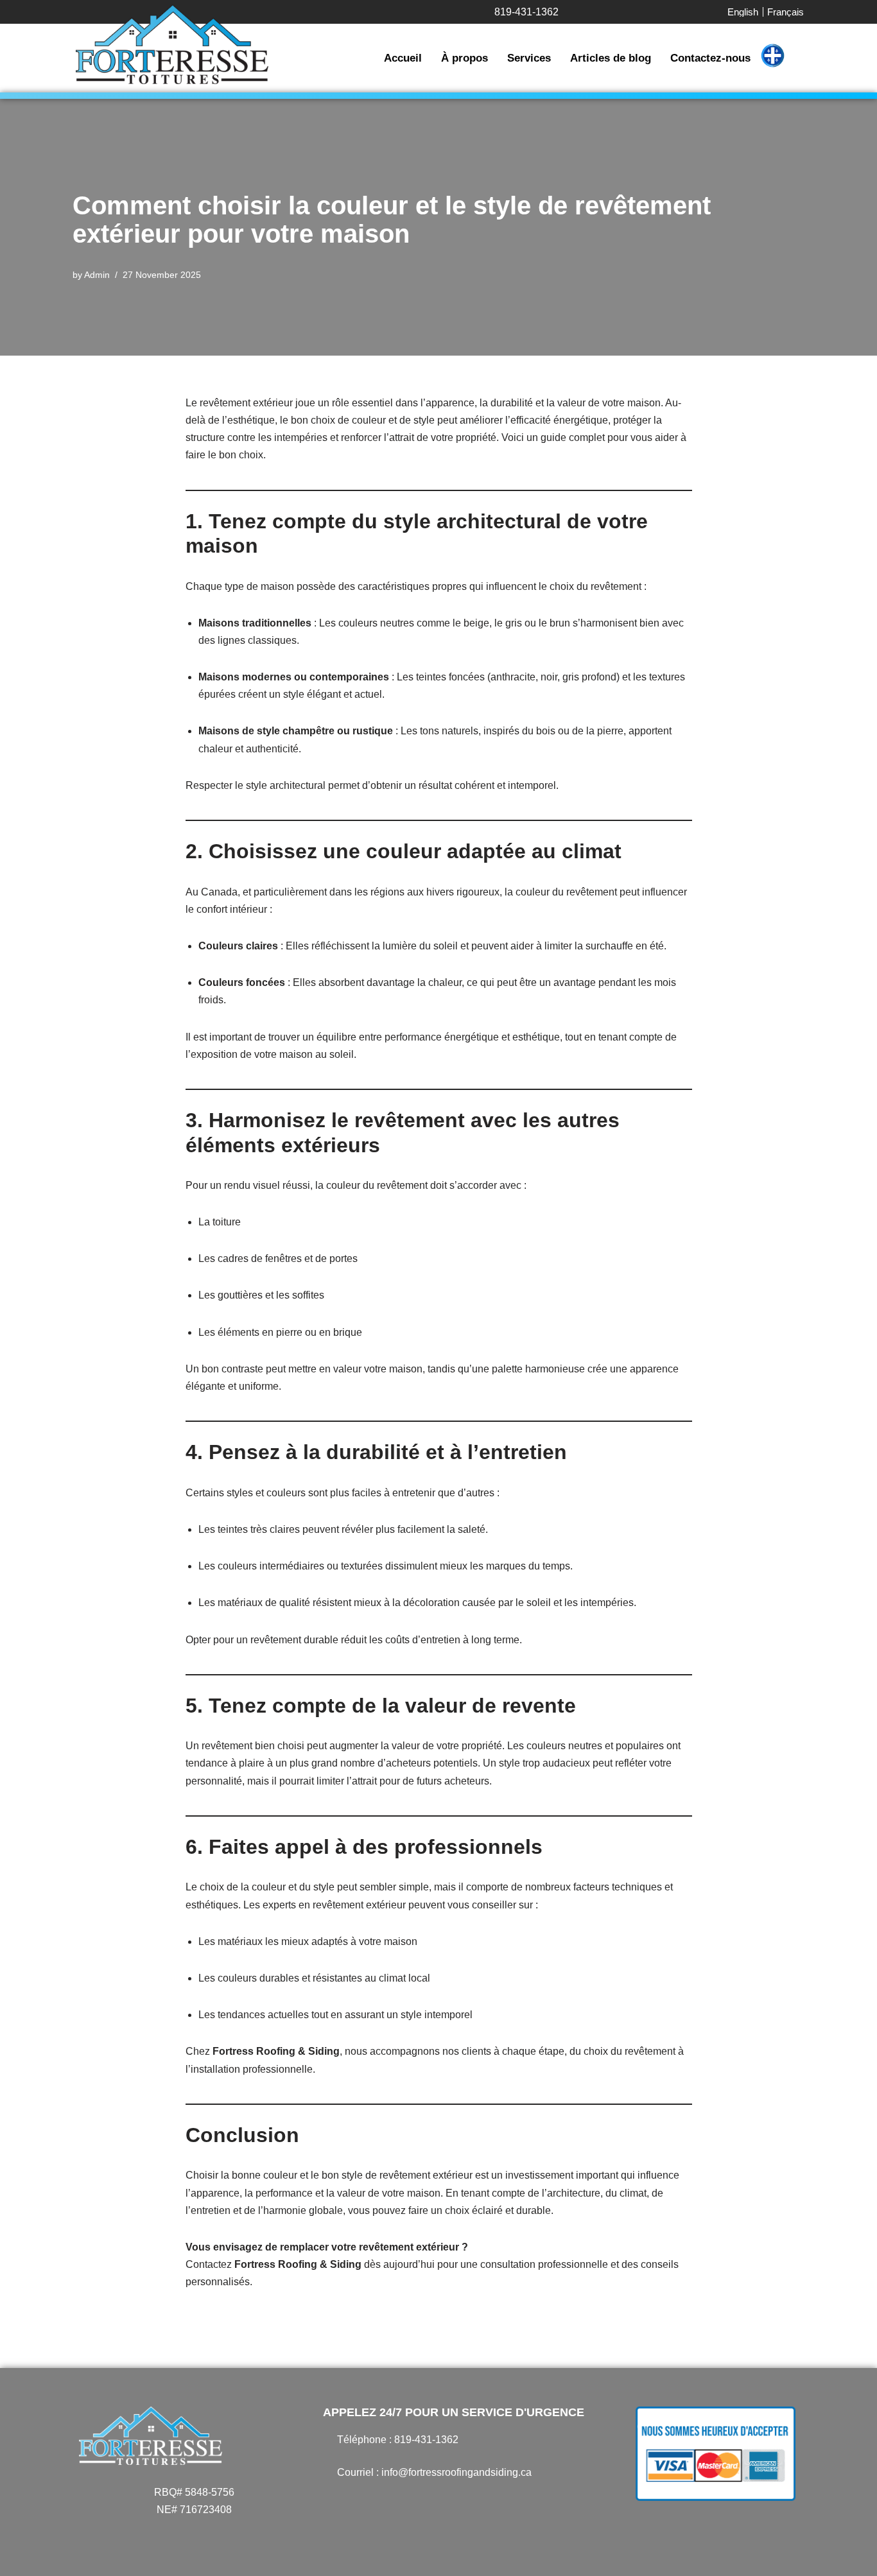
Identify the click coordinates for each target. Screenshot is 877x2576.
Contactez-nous (710, 58)
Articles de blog (611, 58)
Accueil (403, 58)
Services (529, 58)
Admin (97, 275)
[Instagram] (352, 2500)
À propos (465, 58)
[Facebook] (329, 2500)
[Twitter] (374, 2500)
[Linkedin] (397, 2500)
